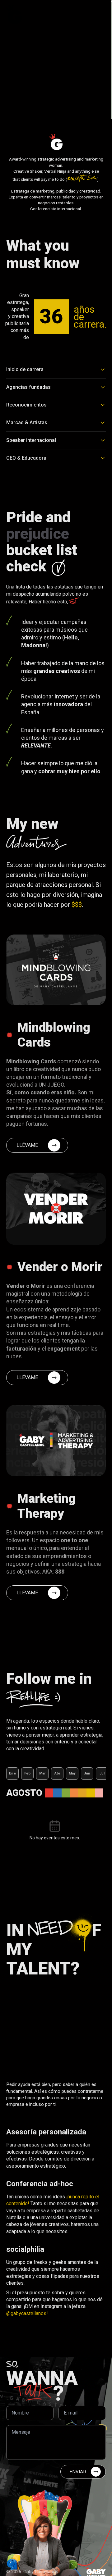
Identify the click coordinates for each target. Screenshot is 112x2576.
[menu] (100, 14)
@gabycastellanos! (27, 2313)
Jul (102, 1773)
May (72, 1773)
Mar (42, 1773)
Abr (57, 1773)
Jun (87, 1773)
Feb (28, 1773)
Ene (12, 1773)
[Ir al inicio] (14, 14)
